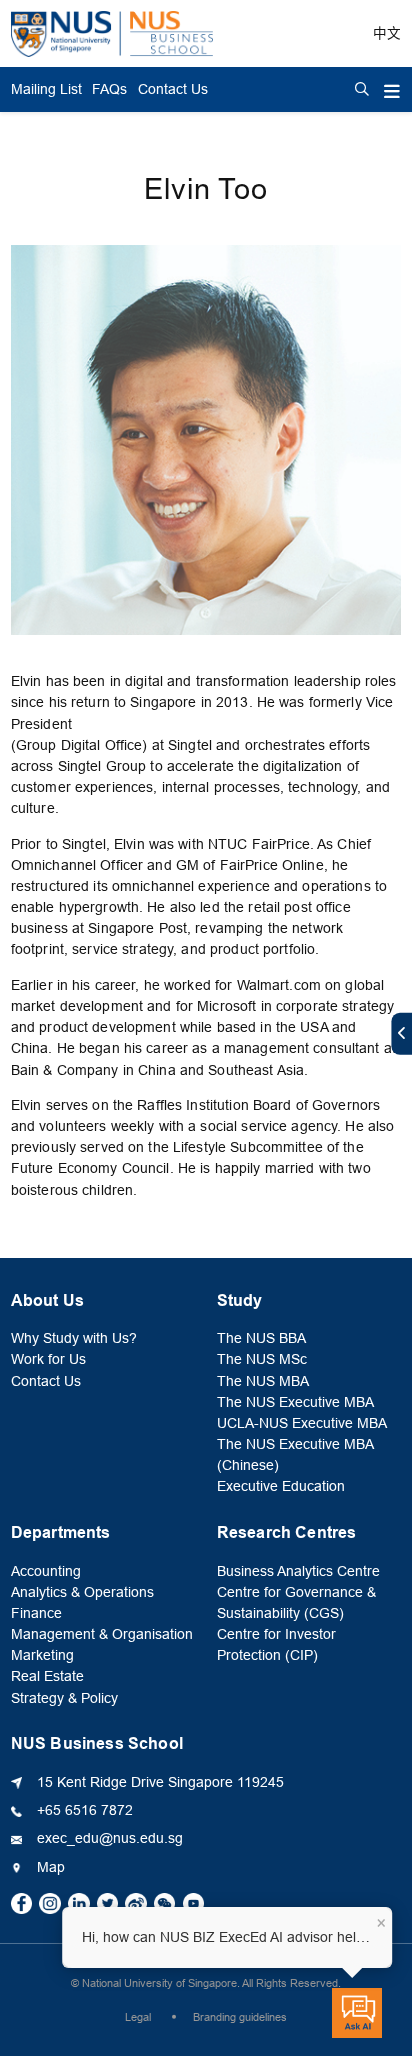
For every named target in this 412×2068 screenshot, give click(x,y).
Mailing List (46, 89)
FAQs (109, 89)
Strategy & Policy (64, 1698)
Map (51, 1867)
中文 (387, 33)
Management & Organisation (102, 1634)
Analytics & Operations (82, 1592)
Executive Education (281, 1486)
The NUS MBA (263, 1381)
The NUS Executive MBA (295, 1402)
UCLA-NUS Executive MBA (302, 1423)
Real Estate (47, 1676)
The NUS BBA (261, 1338)
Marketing (42, 1655)
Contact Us (173, 89)
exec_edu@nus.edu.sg (110, 1838)
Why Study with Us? (74, 1338)
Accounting (46, 1571)
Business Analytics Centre (298, 1571)
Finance (36, 1613)
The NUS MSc (262, 1359)
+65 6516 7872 (85, 1810)
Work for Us (48, 1359)
